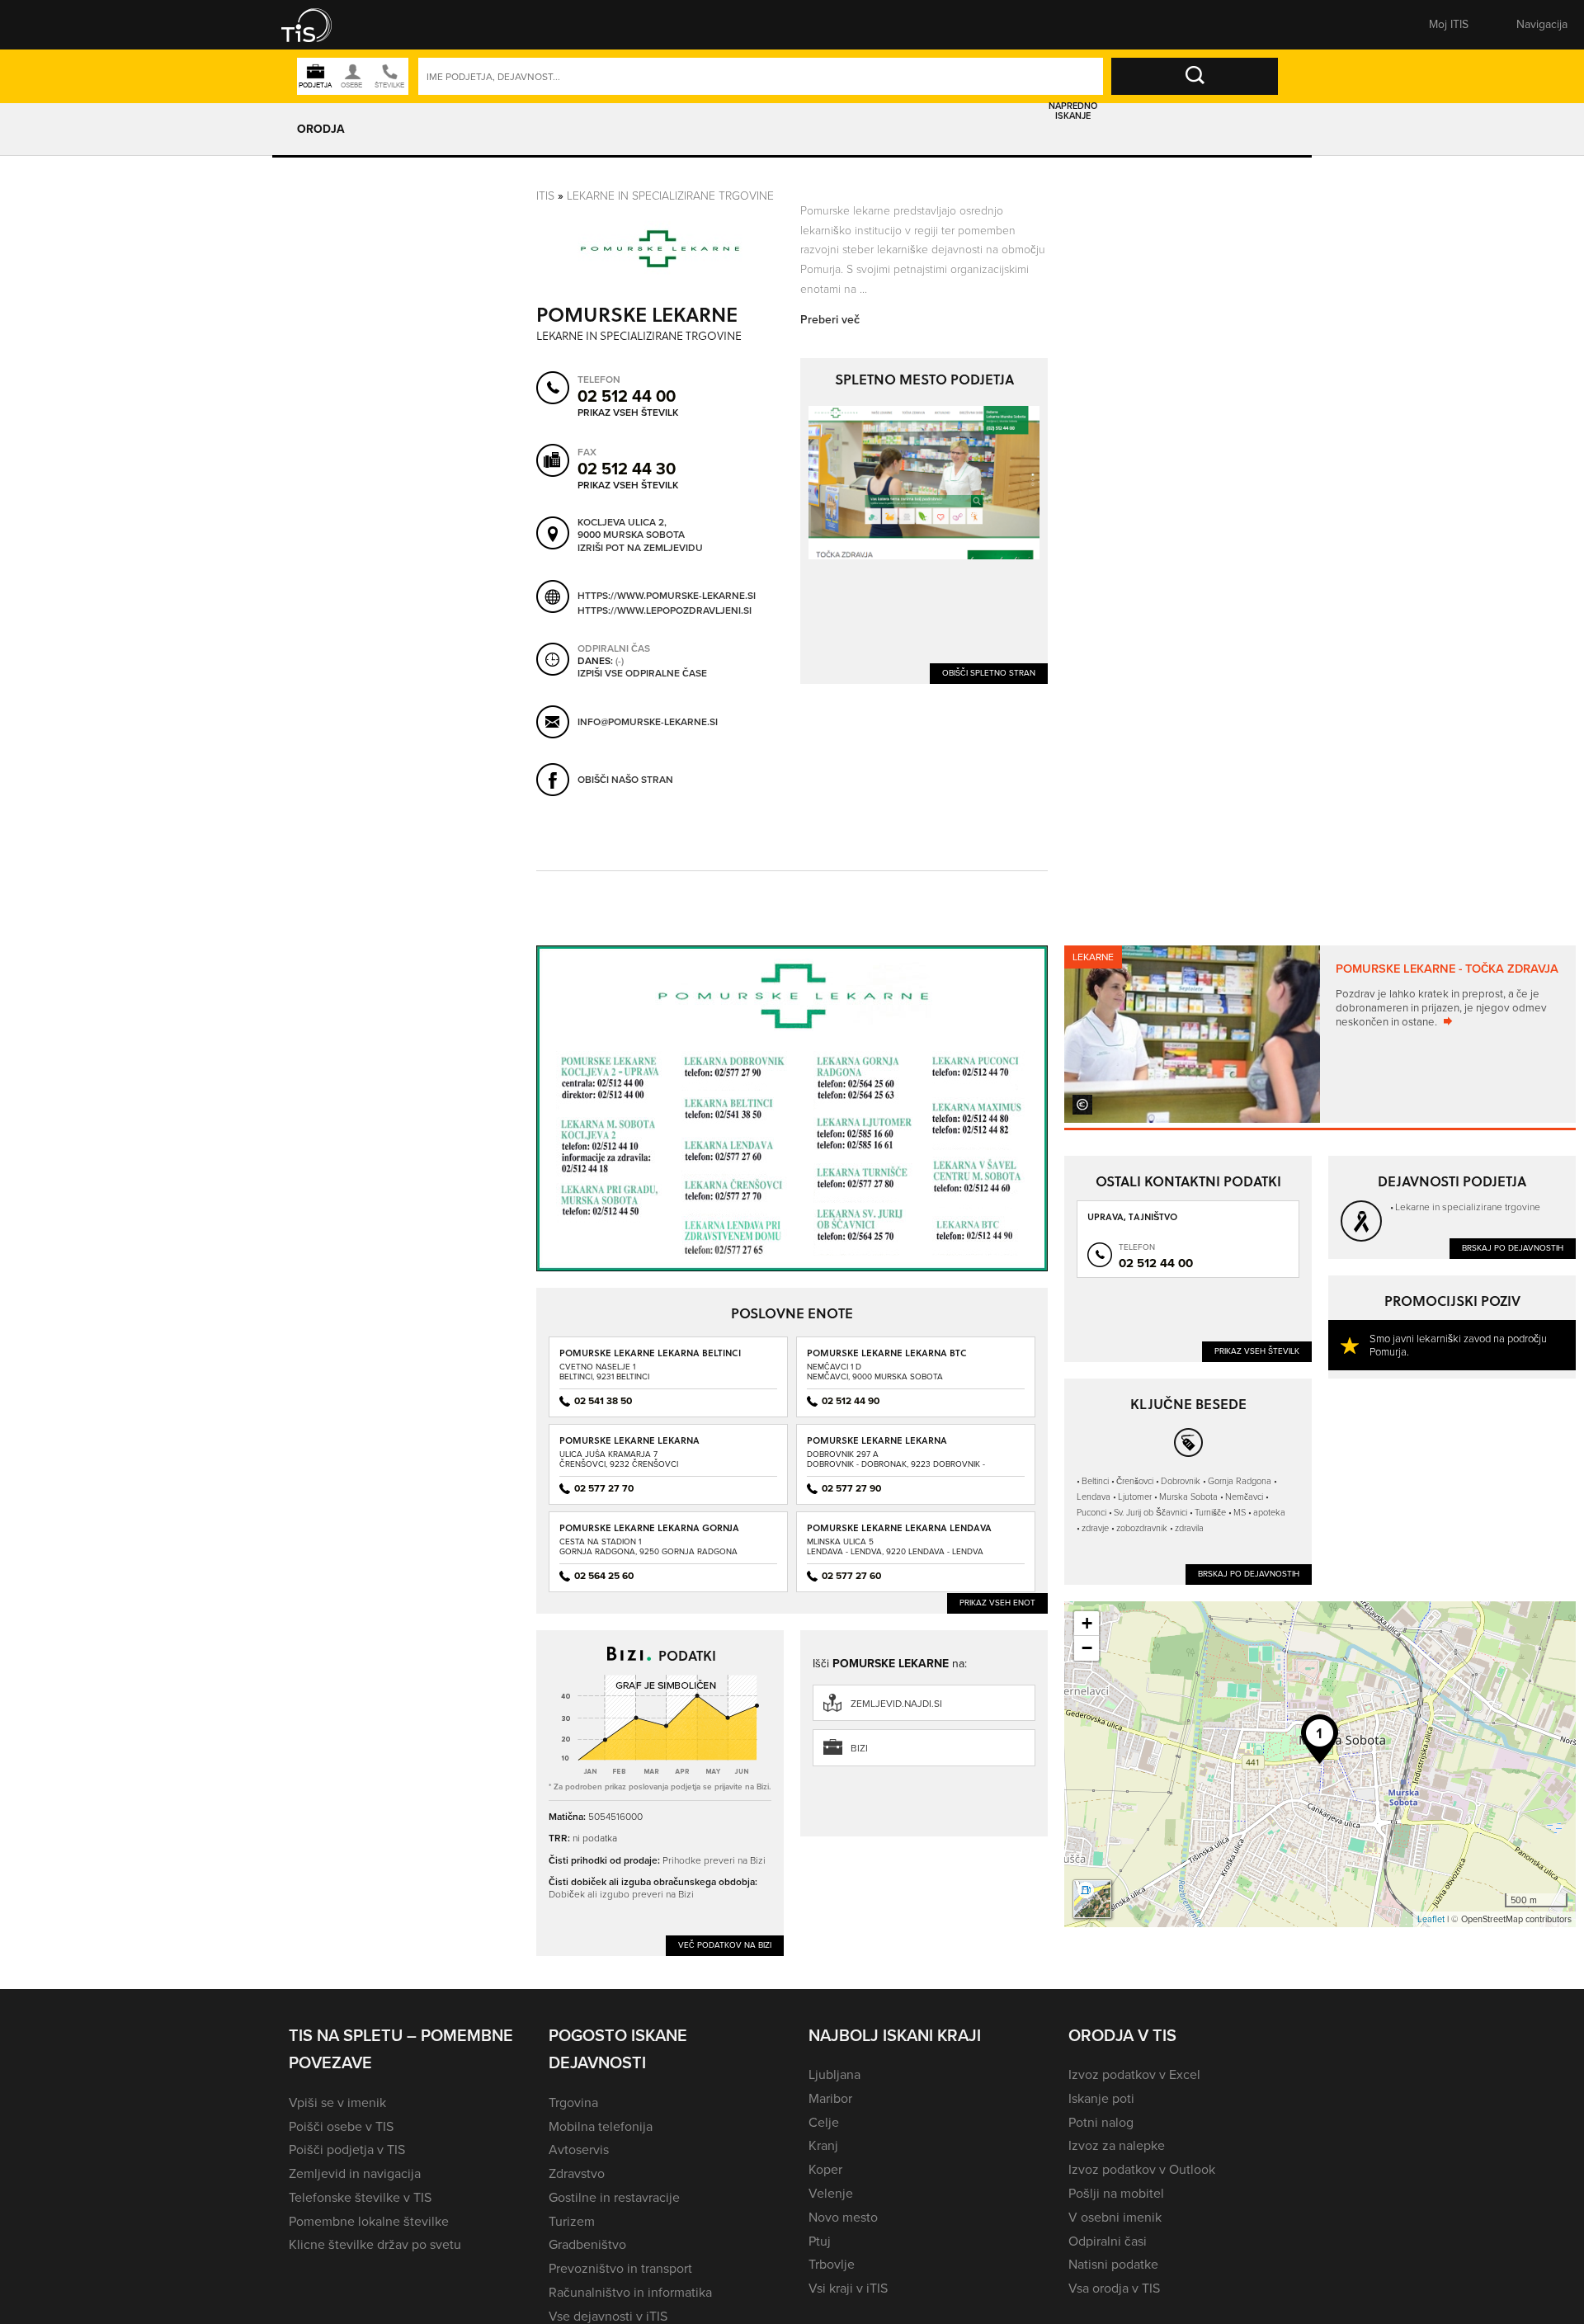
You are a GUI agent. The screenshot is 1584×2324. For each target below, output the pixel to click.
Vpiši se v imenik (337, 2102)
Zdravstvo (577, 2173)
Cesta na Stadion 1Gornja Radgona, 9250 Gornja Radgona (648, 1546)
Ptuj (820, 2241)
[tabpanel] (1320, 1034)
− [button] (1087, 1648)
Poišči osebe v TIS (341, 2126)
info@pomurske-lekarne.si (648, 722)
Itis (545, 195)
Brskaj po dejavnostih (1513, 1248)
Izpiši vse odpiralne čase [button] (642, 674)
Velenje (831, 2193)
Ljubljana (834, 2074)
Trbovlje (832, 2264)
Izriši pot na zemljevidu (640, 549)
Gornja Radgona (1240, 1480)
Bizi (859, 1748)
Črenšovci (1135, 1480)
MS (1240, 1512)
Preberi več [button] (830, 320)
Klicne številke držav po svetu (375, 2244)
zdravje (1095, 1527)
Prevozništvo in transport (620, 2268)
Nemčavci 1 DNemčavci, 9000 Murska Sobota (875, 1372)
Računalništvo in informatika (630, 2292)
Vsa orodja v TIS (1114, 2288)
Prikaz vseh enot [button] (997, 1603)
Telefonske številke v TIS (360, 2197)
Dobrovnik (1181, 1480)
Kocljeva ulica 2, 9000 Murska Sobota (631, 529)
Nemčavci (1244, 1496)
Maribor (830, 2098)
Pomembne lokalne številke (369, 2221)
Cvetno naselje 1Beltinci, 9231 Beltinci (604, 1372)
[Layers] (1092, 1899)
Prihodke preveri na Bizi (714, 1860)
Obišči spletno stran (989, 673)
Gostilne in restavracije (614, 2197)
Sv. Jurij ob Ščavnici (1150, 1512)
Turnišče (1210, 1512)
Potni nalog (1101, 2122)
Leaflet (1431, 1919)
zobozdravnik (1142, 1527)
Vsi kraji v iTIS (848, 2288)
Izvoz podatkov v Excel (1134, 2074)
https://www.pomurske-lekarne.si (667, 596)
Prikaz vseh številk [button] (628, 412)
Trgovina (573, 2102)
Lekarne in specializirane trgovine (670, 195)
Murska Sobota (1188, 1496)
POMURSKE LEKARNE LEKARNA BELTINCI (650, 1353)
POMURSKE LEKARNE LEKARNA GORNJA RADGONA (649, 1533)
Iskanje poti (1101, 2098)
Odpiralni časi (1108, 2241)
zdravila (1189, 1527)
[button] (318, 25)
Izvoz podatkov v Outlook (1142, 2169)
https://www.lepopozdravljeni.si (665, 610)
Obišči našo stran (625, 780)
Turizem (572, 2221)
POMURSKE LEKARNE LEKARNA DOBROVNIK (877, 1446)
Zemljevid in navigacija (355, 2173)
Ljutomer (1135, 1496)
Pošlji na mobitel (1116, 2193)
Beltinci (1095, 1480)
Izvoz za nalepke (1117, 2145)
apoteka (1269, 1512)
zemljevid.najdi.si (896, 1704)
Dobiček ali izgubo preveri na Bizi (621, 1894)
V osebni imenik (1115, 2217)
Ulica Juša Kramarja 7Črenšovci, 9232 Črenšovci (619, 1459)
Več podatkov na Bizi (725, 1945)
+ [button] (1087, 1623)
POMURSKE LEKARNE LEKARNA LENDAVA (899, 1527)
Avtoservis (579, 2150)
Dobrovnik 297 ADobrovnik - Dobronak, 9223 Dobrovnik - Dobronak (896, 1464)
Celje (824, 2122)
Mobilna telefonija (601, 2126)
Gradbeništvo (587, 2244)
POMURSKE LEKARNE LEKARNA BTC (887, 1353)
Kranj (823, 2145)
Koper (825, 2169)
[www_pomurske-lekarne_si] (924, 483)
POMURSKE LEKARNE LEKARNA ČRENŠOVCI (629, 1446)
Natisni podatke (1113, 2264)
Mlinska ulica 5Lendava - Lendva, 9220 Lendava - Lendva (895, 1546)
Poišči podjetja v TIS (347, 2150)
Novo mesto (843, 2217)
